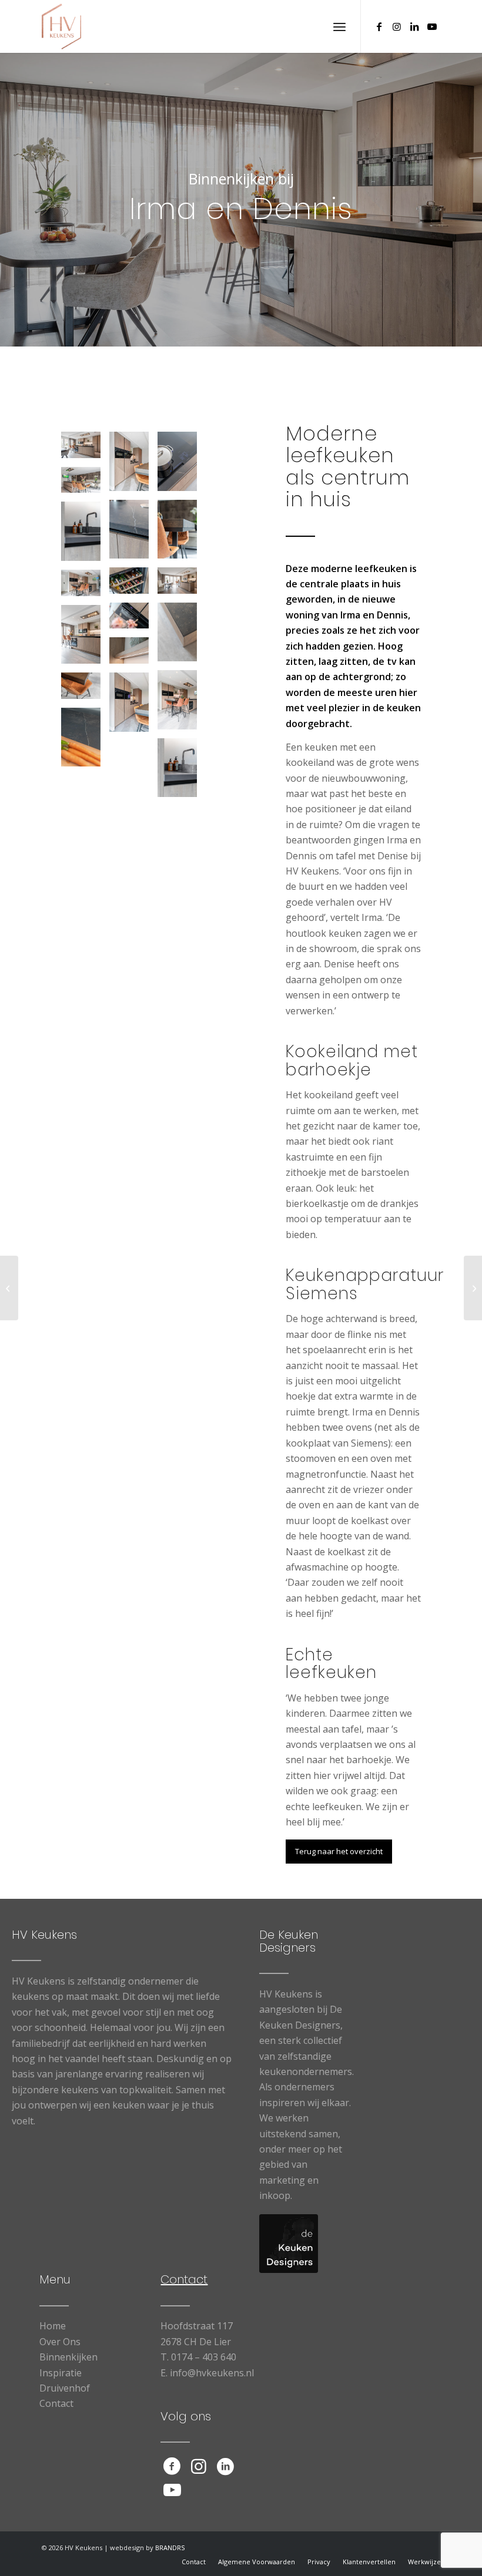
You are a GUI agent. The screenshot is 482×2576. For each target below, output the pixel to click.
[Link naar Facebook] (379, 26)
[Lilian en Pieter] (9, 1288)
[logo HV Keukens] (62, 26)
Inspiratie (61, 2373)
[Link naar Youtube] (432, 26)
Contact (56, 2403)
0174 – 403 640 (204, 2357)
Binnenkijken (68, 2357)
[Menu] (339, 26)
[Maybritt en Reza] (473, 1288)
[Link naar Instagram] (397, 26)
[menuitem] (339, 26)
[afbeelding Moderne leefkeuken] (85, 690)
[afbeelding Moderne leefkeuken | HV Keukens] (85, 449)
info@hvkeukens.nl (212, 2373)
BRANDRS (170, 2548)
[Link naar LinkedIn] (414, 26)
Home (53, 2326)
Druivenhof (65, 2388)
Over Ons (60, 2342)
